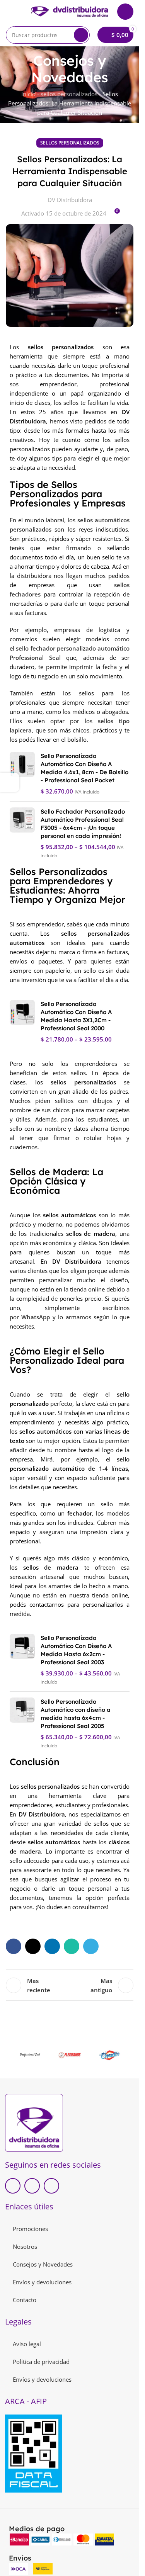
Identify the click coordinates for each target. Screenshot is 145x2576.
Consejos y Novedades (43, 2264)
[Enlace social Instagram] (51, 2186)
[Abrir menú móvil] (9, 12)
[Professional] (30, 2055)
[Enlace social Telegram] (91, 1946)
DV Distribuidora (70, 200)
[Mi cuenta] (125, 12)
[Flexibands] (69, 2055)
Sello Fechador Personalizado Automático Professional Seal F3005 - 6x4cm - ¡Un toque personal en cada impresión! (83, 824)
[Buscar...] (81, 35)
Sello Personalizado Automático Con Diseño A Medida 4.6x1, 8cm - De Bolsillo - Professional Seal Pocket (84, 768)
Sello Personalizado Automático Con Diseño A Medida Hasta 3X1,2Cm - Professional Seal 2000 (76, 1016)
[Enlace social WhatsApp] (72, 1946)
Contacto (25, 2300)
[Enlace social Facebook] (14, 1946)
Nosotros (25, 2246)
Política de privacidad (41, 2362)
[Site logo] (70, 11)
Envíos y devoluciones (42, 2282)
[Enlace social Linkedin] (52, 1946)
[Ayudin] (110, 2055)
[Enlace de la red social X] (33, 1946)
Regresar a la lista (70, 1985)
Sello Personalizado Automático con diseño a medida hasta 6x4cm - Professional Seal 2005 (76, 1714)
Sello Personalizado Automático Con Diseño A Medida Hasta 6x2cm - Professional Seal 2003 (76, 1650)
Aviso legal (27, 2344)
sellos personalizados (69, 94)
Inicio (28, 94)
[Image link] (34, 2122)
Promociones (30, 2229)
